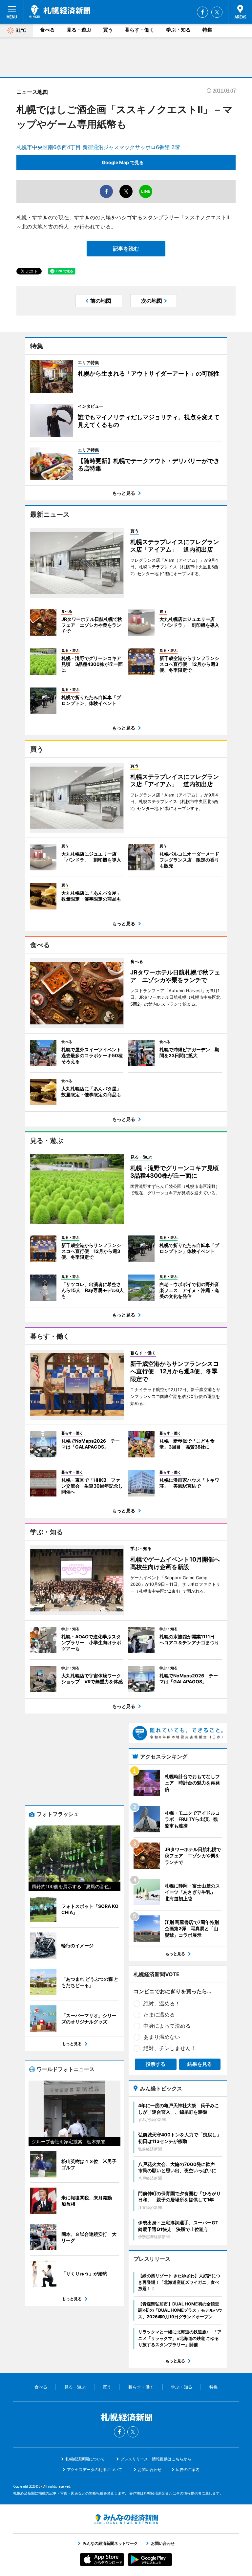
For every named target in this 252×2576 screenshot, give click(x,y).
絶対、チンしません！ (170, 2048)
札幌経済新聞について (85, 2459)
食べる (47, 30)
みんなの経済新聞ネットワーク (126, 2519)
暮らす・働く (139, 30)
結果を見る (200, 2064)
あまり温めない (162, 2037)
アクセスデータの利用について (94, 2469)
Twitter (217, 12)
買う (108, 30)
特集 (207, 30)
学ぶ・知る (178, 30)
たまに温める (159, 2015)
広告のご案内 (188, 2469)
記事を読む (126, 249)
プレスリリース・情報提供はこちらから (156, 2459)
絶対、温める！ (162, 2003)
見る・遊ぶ (79, 30)
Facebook (202, 12)
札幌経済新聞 (60, 11)
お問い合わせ (150, 2469)
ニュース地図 (32, 92)
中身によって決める (167, 2026)
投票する (156, 2064)
